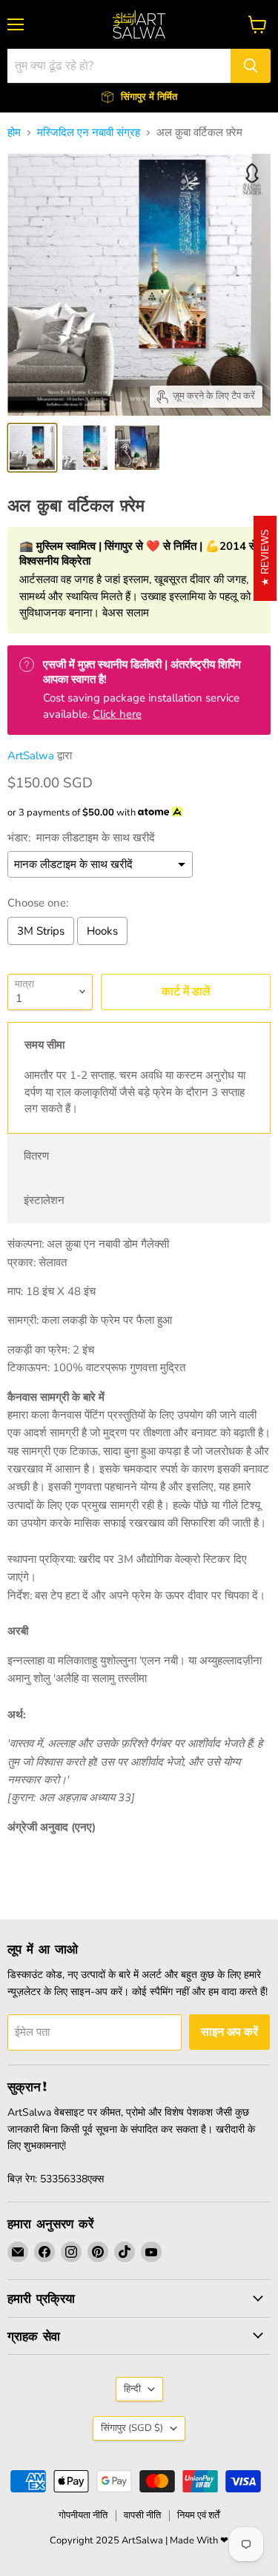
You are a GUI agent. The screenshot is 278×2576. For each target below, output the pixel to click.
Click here (117, 714)
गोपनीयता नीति (83, 2515)
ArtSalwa (31, 756)
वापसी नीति (142, 2515)
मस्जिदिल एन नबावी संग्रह (89, 133)
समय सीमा (44, 1045)
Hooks (102, 931)
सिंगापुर (132, 2428)
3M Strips (41, 931)
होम (14, 133)
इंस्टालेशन (44, 1200)
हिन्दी (132, 2389)
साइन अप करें (229, 2032)
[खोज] (251, 66)
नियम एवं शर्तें (198, 2515)
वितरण (36, 1156)
